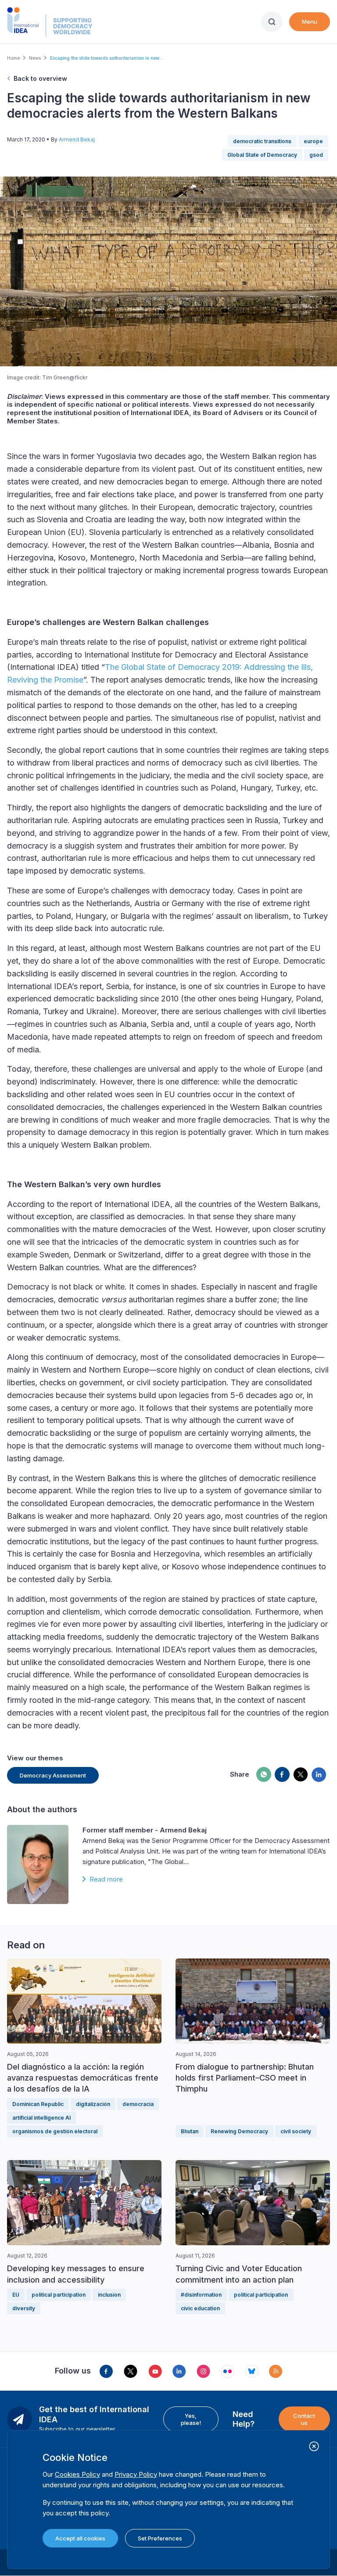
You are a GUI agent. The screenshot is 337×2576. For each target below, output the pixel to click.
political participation (59, 2295)
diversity (24, 2308)
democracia (138, 2104)
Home (13, 58)
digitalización (93, 2104)
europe (313, 141)
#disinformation (201, 2295)
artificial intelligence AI (41, 2118)
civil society (296, 2131)
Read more (106, 1879)
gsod (316, 155)
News (35, 58)
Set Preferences (160, 2538)
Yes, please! (191, 2419)
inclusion (109, 2295)
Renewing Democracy (239, 2131)
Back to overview (40, 78)
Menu (310, 22)
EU (16, 2295)
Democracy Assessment (53, 1775)
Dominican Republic (38, 2104)
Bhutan (190, 2131)
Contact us (304, 2419)
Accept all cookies (80, 2538)
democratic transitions (262, 141)
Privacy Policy (136, 2474)
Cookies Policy (77, 2474)
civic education (200, 2308)
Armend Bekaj (77, 139)
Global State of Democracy (262, 155)
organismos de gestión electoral (55, 2131)
